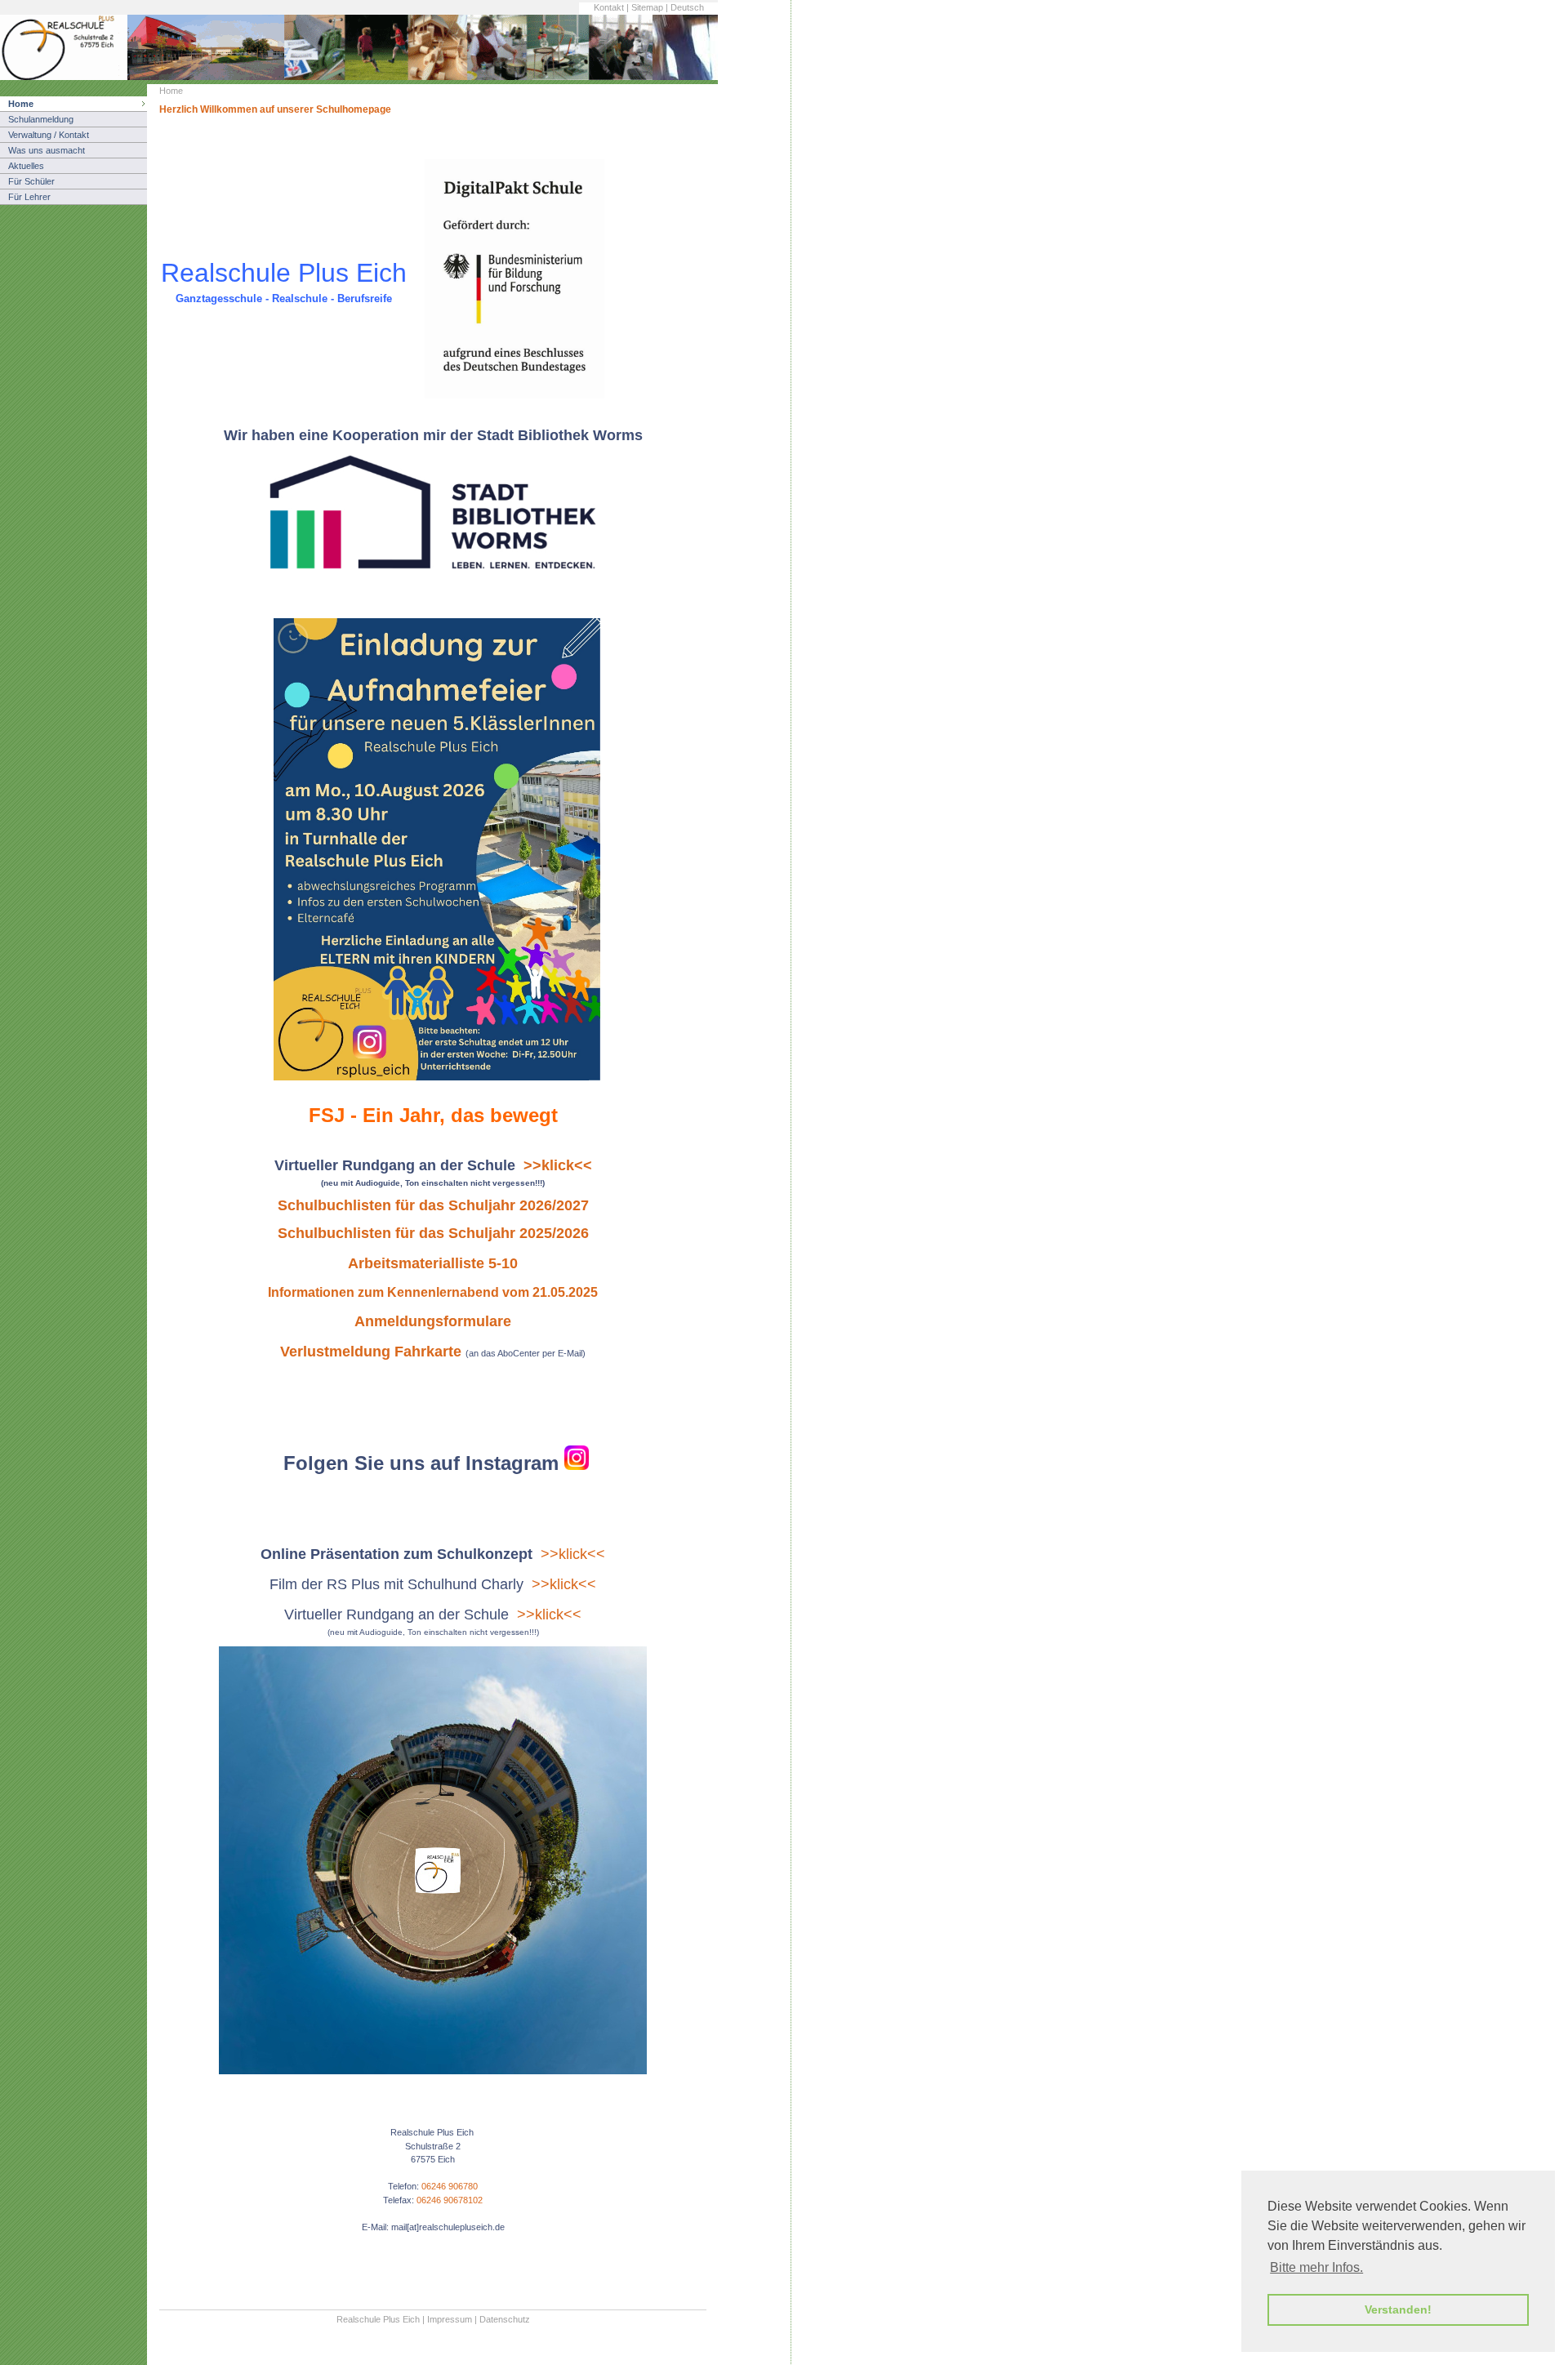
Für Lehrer (29, 197)
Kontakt (609, 7)
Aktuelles (26, 166)
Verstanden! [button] (1398, 2309)
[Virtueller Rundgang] (433, 2071)
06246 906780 (450, 2186)
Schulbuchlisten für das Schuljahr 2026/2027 (433, 1205)
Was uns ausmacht (47, 150)
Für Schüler (31, 181)
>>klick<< (573, 1554)
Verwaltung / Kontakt (49, 135)
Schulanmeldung (41, 119)
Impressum (450, 2319)
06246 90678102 (450, 2200)
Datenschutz (505, 2319)
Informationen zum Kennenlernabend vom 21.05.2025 (433, 1292)
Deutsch (687, 7)
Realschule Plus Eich (378, 2319)
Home (21, 104)
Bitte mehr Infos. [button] (1316, 2267)
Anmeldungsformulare (433, 1321)
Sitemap (647, 7)
